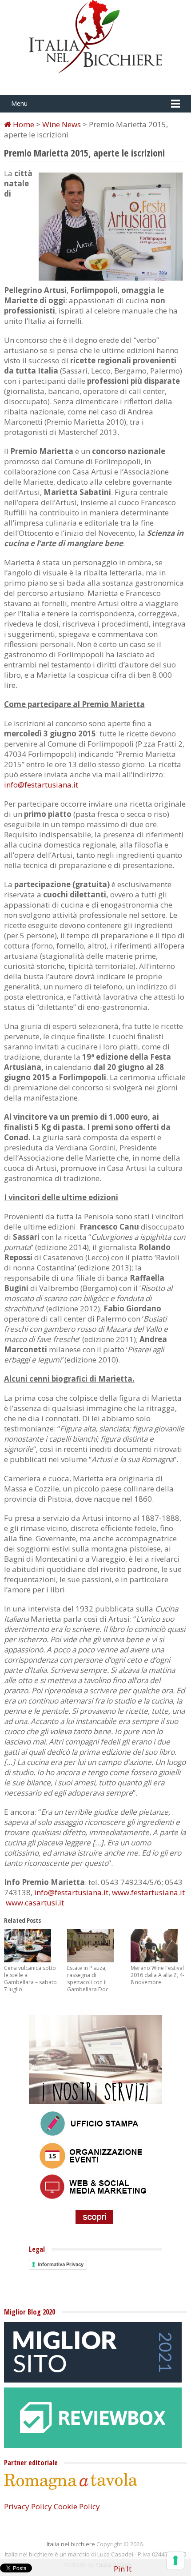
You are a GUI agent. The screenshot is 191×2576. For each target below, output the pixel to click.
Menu (19, 103)
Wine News (62, 124)
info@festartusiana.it (41, 785)
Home (23, 124)
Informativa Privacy (61, 2264)
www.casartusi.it (35, 1903)
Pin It (123, 2569)
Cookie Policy (77, 2506)
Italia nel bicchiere (71, 2544)
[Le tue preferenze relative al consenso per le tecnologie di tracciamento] (175, 2560)
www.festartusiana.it (148, 1892)
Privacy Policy (28, 2506)
